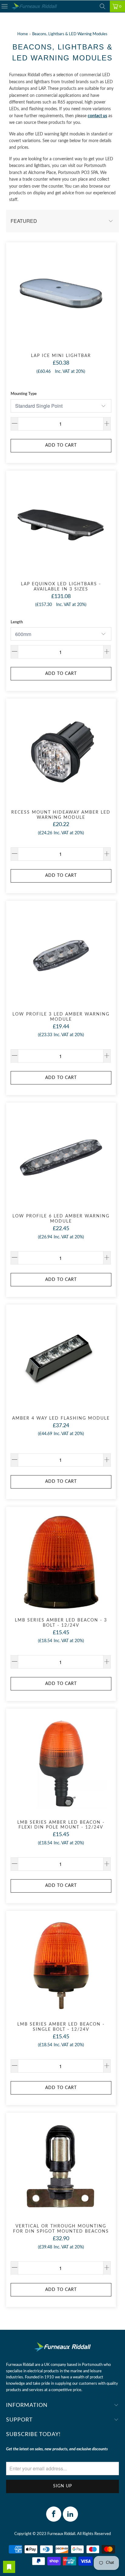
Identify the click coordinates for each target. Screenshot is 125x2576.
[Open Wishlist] (9, 2567)
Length (17, 622)
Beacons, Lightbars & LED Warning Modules (70, 34)
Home (23, 34)
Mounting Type (24, 394)
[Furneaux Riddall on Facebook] (54, 2514)
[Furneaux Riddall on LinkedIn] (70, 2514)
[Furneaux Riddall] (34, 7)
